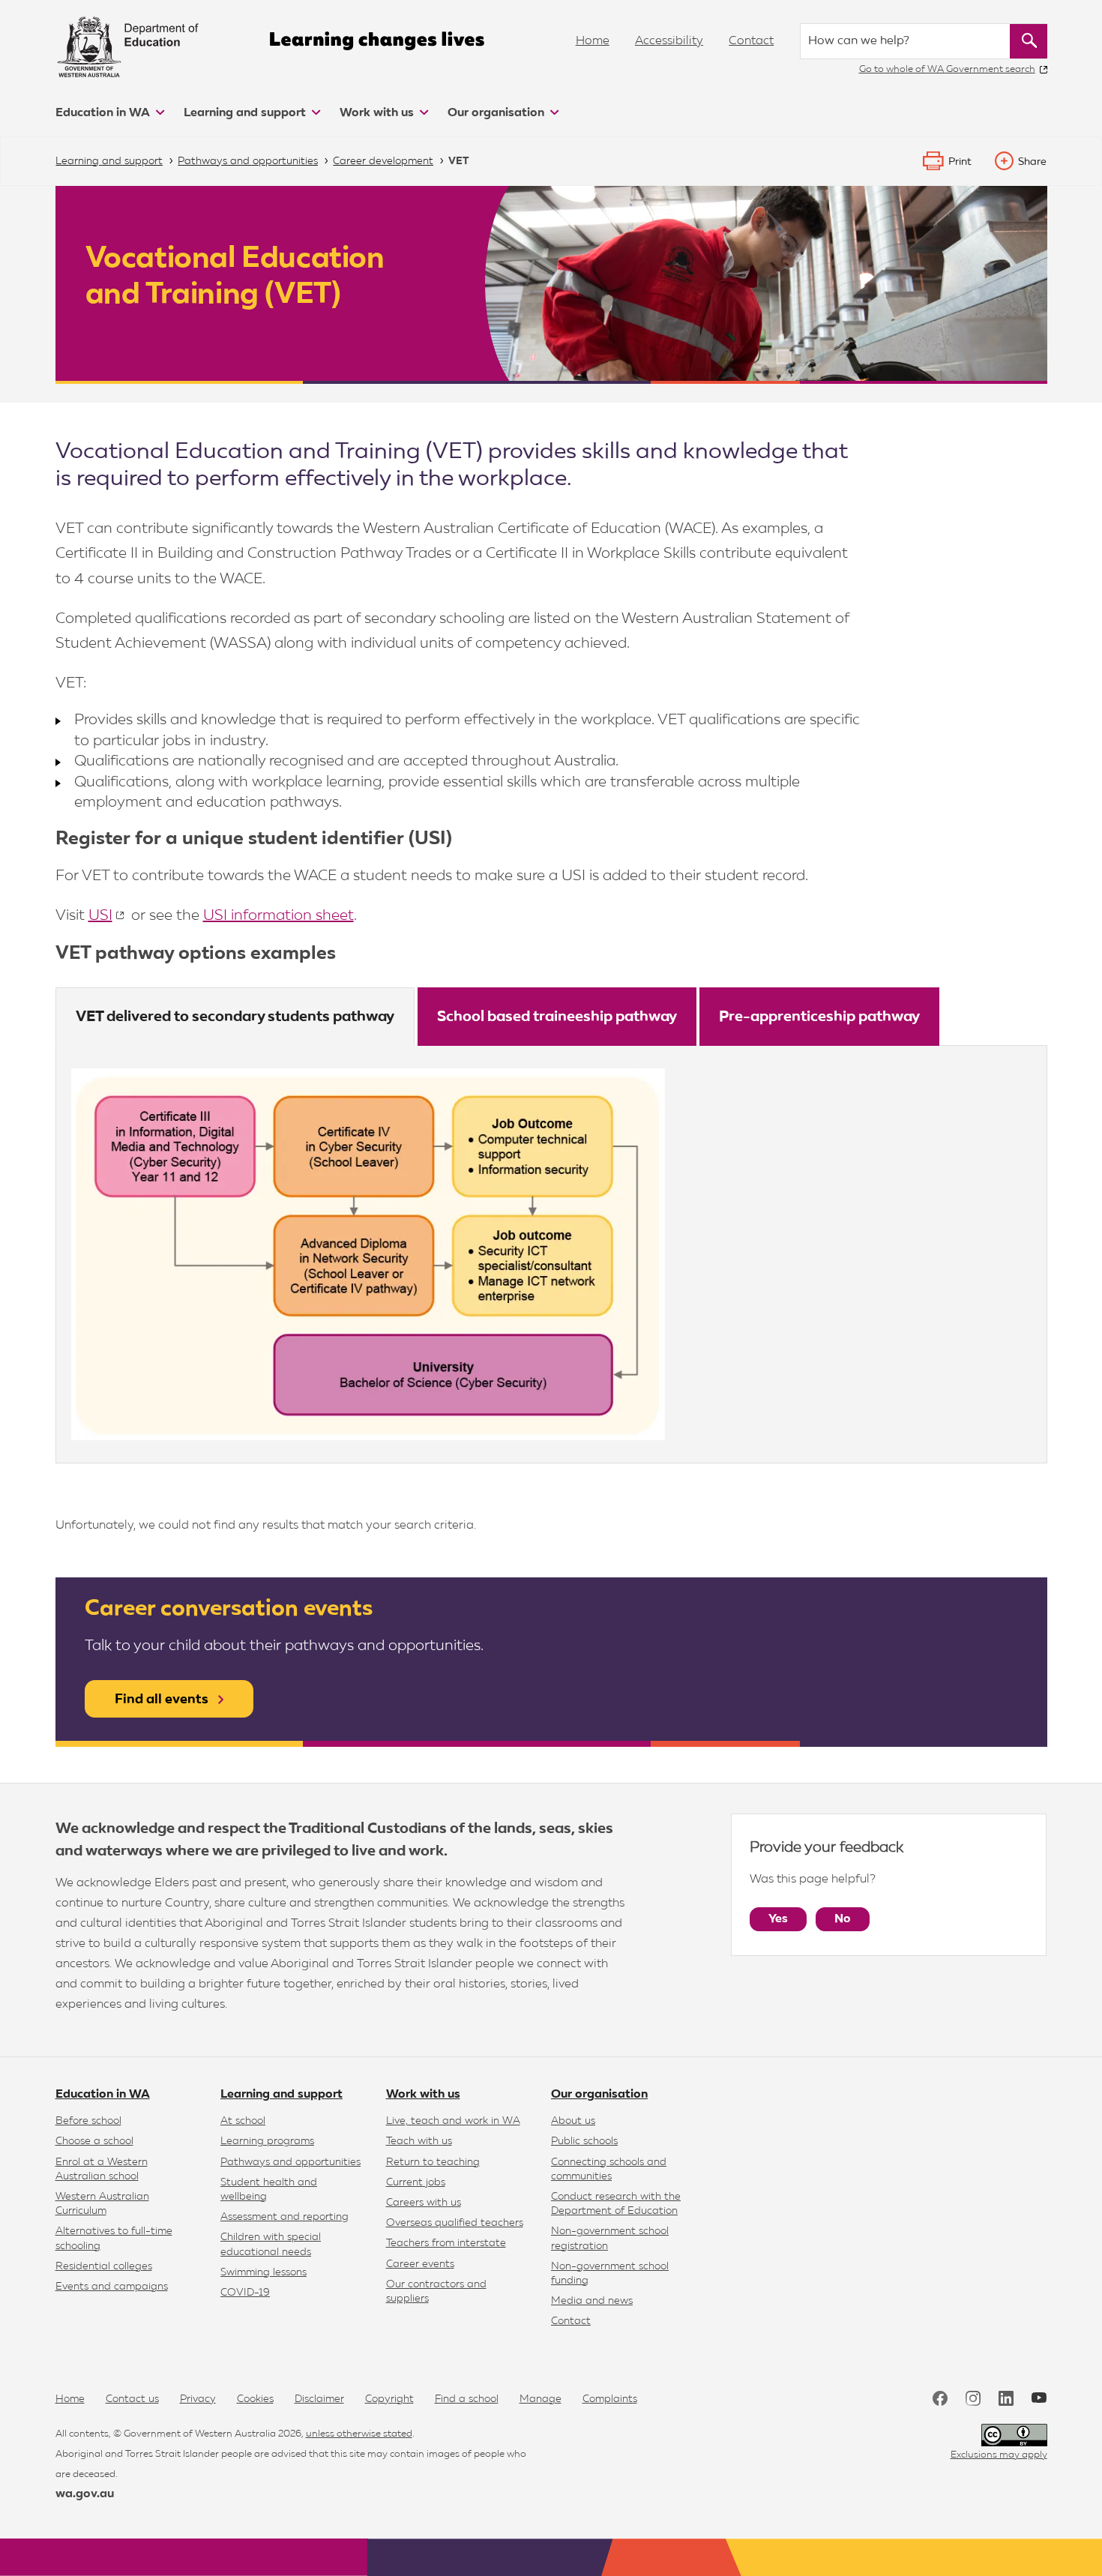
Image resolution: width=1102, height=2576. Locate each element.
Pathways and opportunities (290, 2162)
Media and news (592, 2301)
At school (243, 2121)
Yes (778, 1919)
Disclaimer (319, 2399)
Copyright (389, 2399)
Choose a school (94, 2141)
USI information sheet (278, 915)
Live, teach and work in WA (453, 2121)
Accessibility (669, 41)
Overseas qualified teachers (455, 2223)
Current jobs (416, 2182)
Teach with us (419, 2141)
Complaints (610, 2399)
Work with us (378, 113)
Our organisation (497, 113)
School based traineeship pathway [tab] (557, 1017)
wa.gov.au (85, 2494)
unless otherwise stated (359, 2434)
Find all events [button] (162, 1700)
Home (593, 41)
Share (1032, 162)
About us (573, 2121)
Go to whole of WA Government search (947, 69)
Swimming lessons (264, 2272)
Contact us (132, 2399)
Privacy (198, 2399)
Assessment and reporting (284, 2217)
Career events (420, 2264)
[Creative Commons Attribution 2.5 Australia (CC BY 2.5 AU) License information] (1014, 2435)
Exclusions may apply (999, 2455)
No (843, 1919)
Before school (88, 2121)
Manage (541, 2399)
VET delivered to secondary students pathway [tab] (235, 1017)
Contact (751, 41)
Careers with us (424, 2203)
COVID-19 (245, 2293)
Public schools (584, 2141)
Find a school (467, 2399)
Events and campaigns (112, 2287)
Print (960, 162)
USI (100, 915)
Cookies (255, 2399)
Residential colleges (104, 2266)
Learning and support (246, 113)
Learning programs (267, 2141)
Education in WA (104, 113)
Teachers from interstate (446, 2243)
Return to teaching (433, 2162)
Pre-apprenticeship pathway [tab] (819, 1017)
